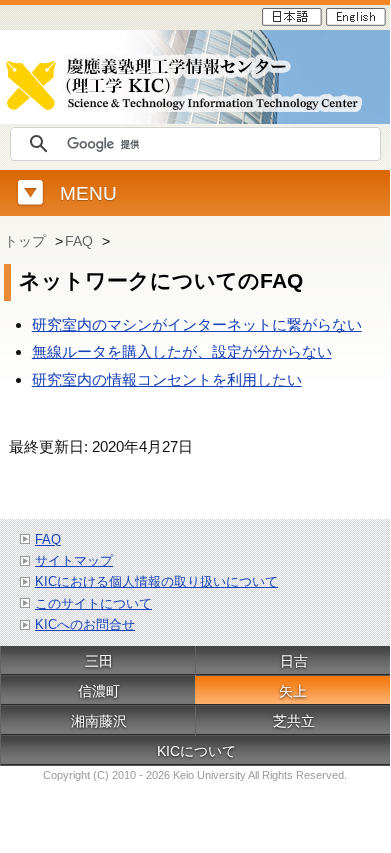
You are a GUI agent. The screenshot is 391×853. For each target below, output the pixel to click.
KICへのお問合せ (85, 624)
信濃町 (99, 691)
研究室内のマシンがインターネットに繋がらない (197, 324)
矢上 (293, 691)
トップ (27, 241)
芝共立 (294, 721)
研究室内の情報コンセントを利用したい (167, 379)
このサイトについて (93, 603)
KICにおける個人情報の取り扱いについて (156, 581)
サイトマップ (74, 560)
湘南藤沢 (99, 721)
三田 (99, 661)
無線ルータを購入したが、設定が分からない (182, 351)
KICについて (196, 751)
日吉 (294, 661)
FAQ (81, 241)
